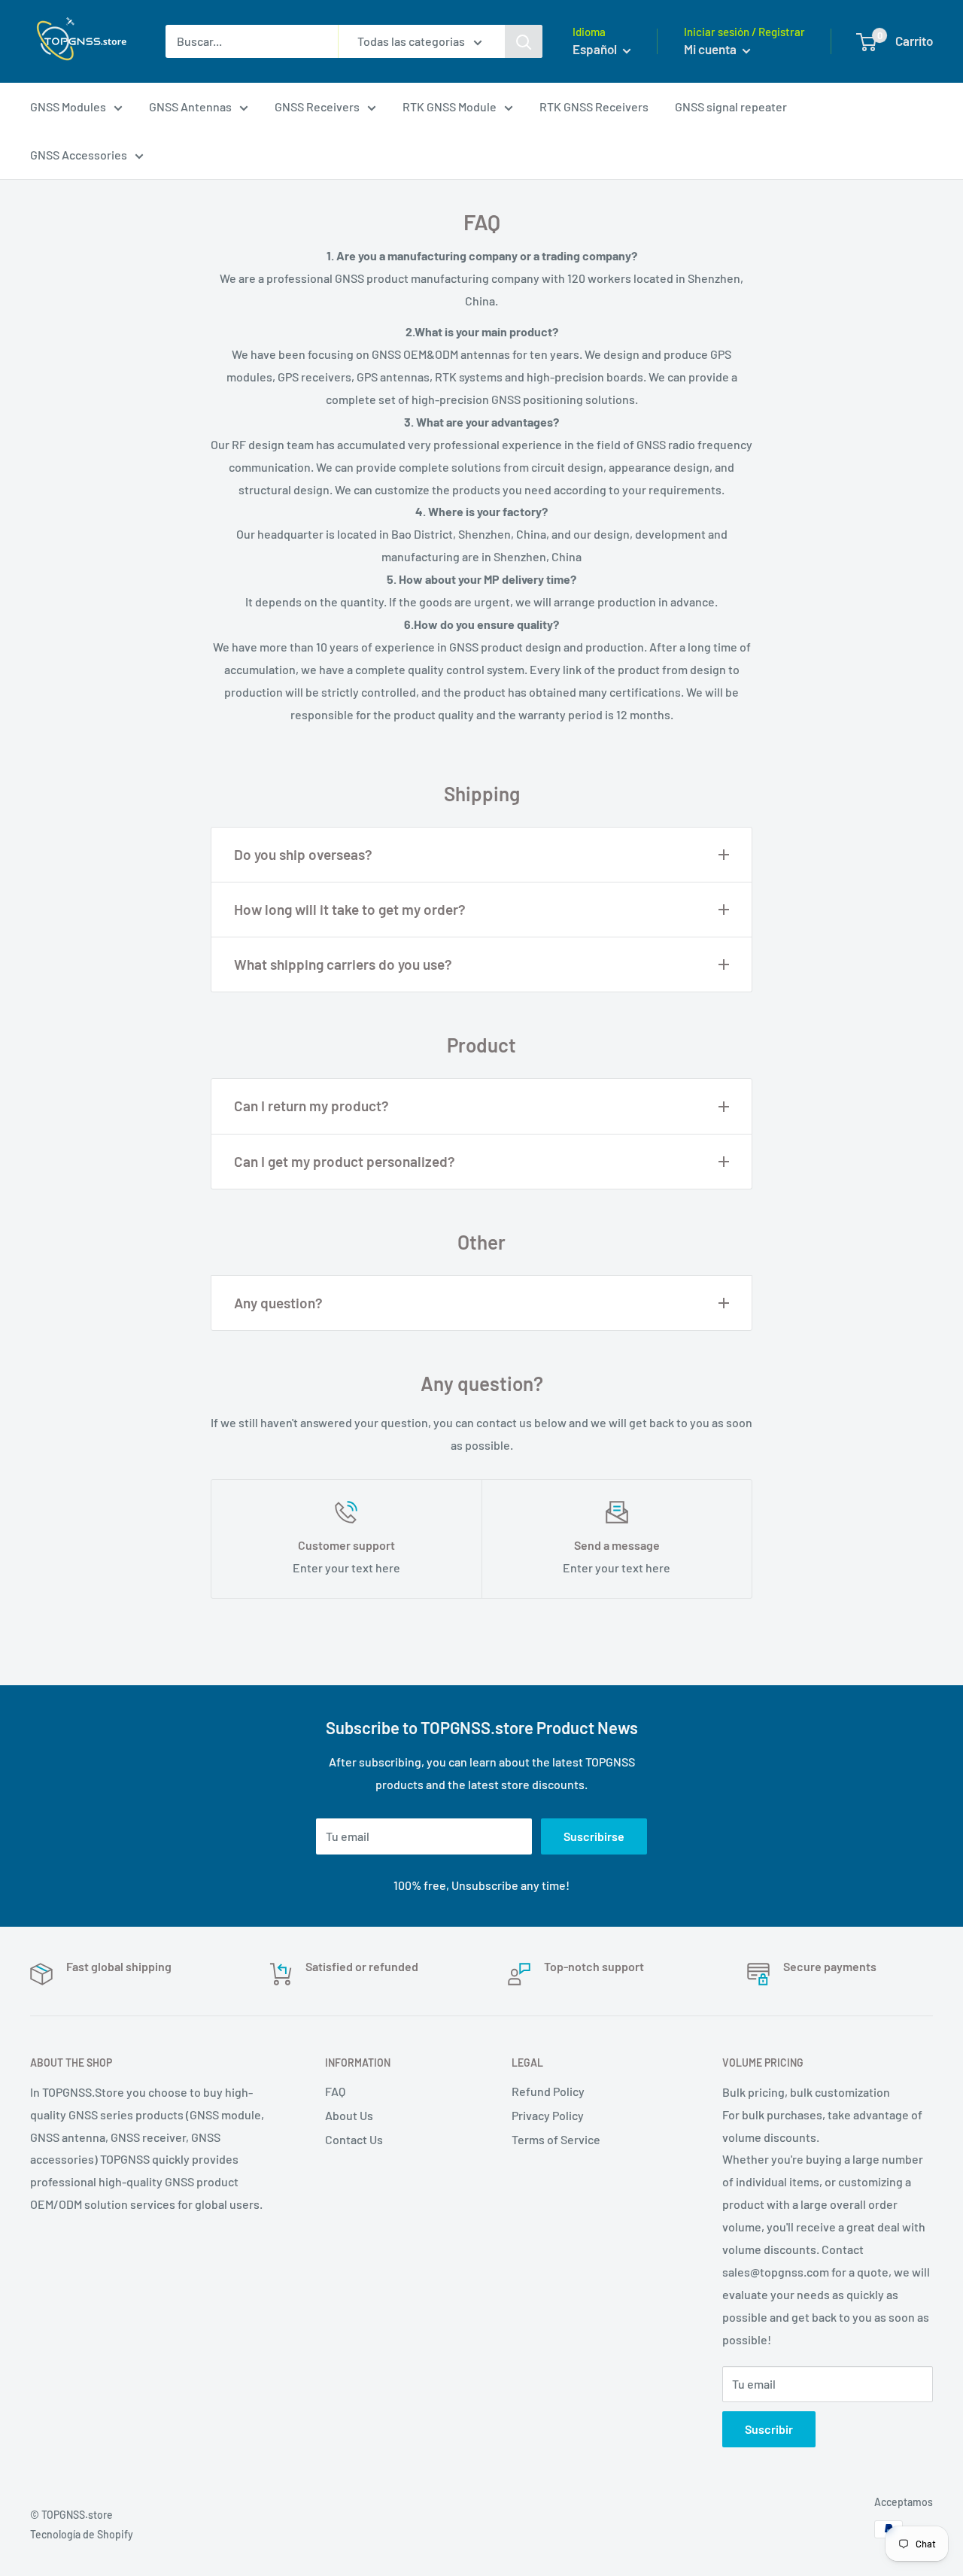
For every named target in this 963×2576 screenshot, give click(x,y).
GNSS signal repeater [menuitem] (731, 106)
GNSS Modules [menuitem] (68, 106)
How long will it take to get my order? (350, 909)
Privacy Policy (548, 2115)
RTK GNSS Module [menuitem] (450, 106)
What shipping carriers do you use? (343, 964)
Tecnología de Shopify (82, 2534)
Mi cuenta (711, 49)
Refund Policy (548, 2091)
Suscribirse (594, 1836)
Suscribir (769, 2429)
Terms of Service (556, 2139)
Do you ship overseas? (303, 854)
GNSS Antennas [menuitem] (190, 106)
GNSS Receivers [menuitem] (317, 106)
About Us (349, 2115)
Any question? (278, 1303)
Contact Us (354, 2139)
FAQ (335, 2091)
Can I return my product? (311, 1106)
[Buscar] (524, 41)
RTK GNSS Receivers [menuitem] (594, 106)
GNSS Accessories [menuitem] (79, 155)
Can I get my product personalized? (345, 1161)
